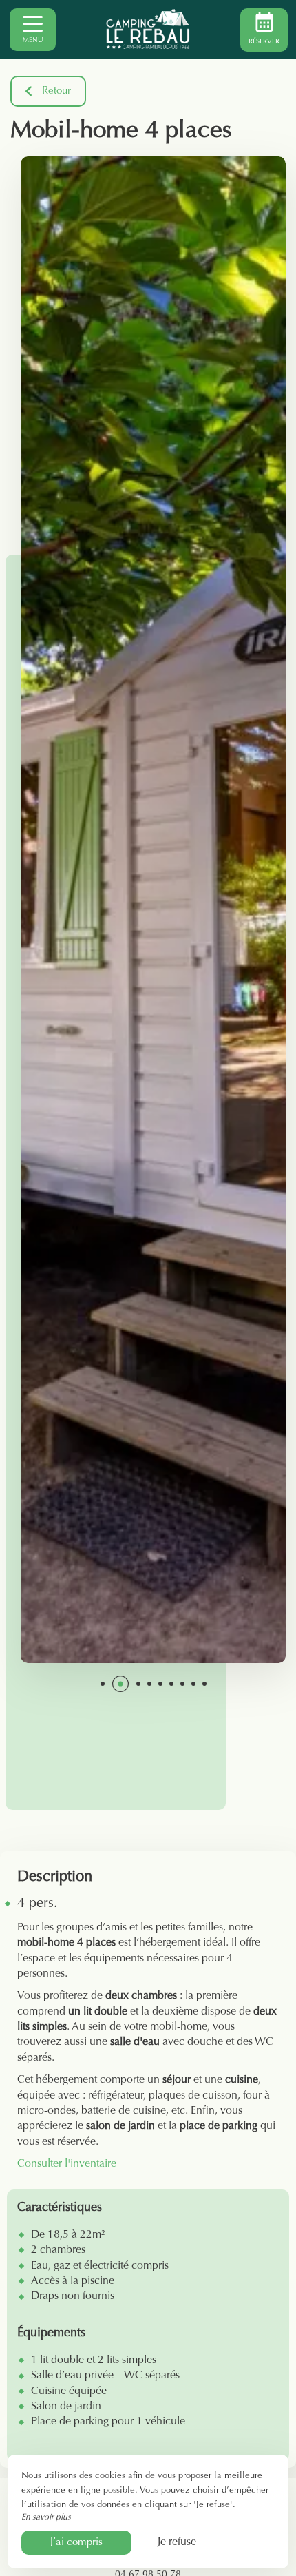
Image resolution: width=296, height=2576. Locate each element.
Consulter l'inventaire (67, 2164)
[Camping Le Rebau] (148, 30)
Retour (56, 91)
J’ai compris (76, 2543)
